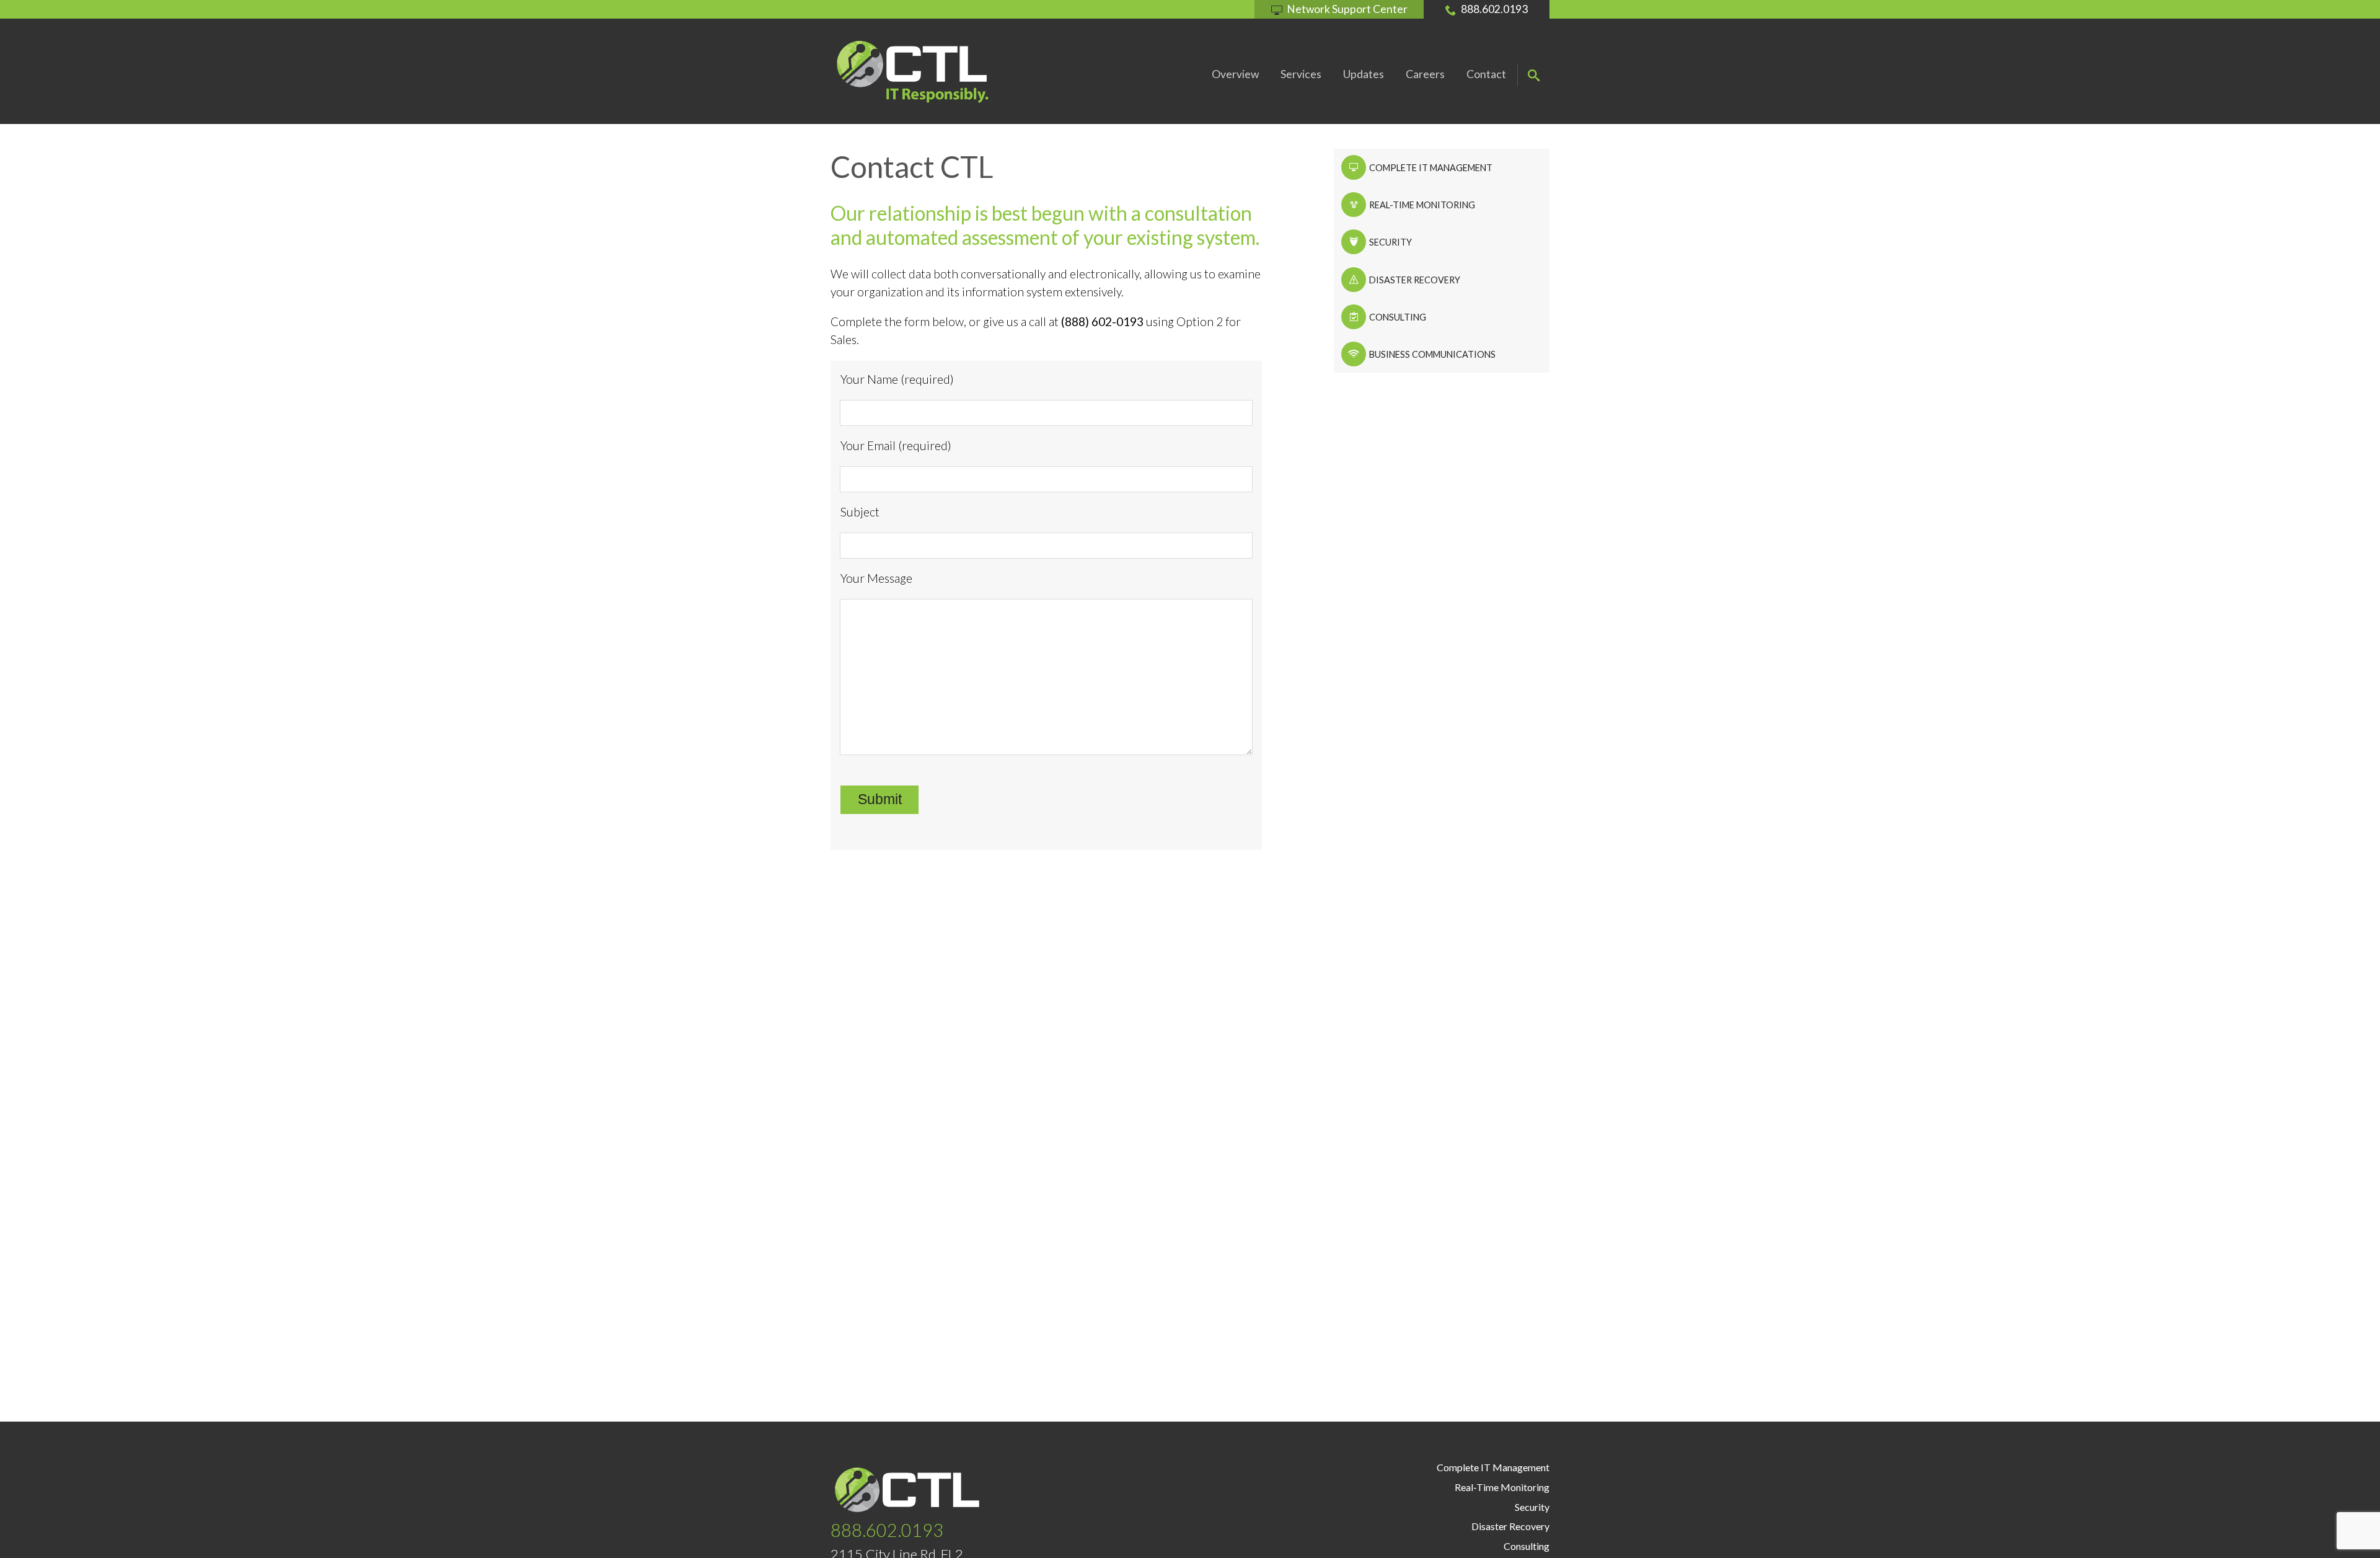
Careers (1425, 74)
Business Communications (1431, 354)
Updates (1364, 74)
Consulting (1397, 317)
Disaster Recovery (1414, 280)
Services (1301, 74)
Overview (1235, 74)
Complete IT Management (1430, 168)
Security (1390, 242)
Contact (1486, 74)
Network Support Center (1347, 9)
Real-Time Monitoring (1421, 205)
